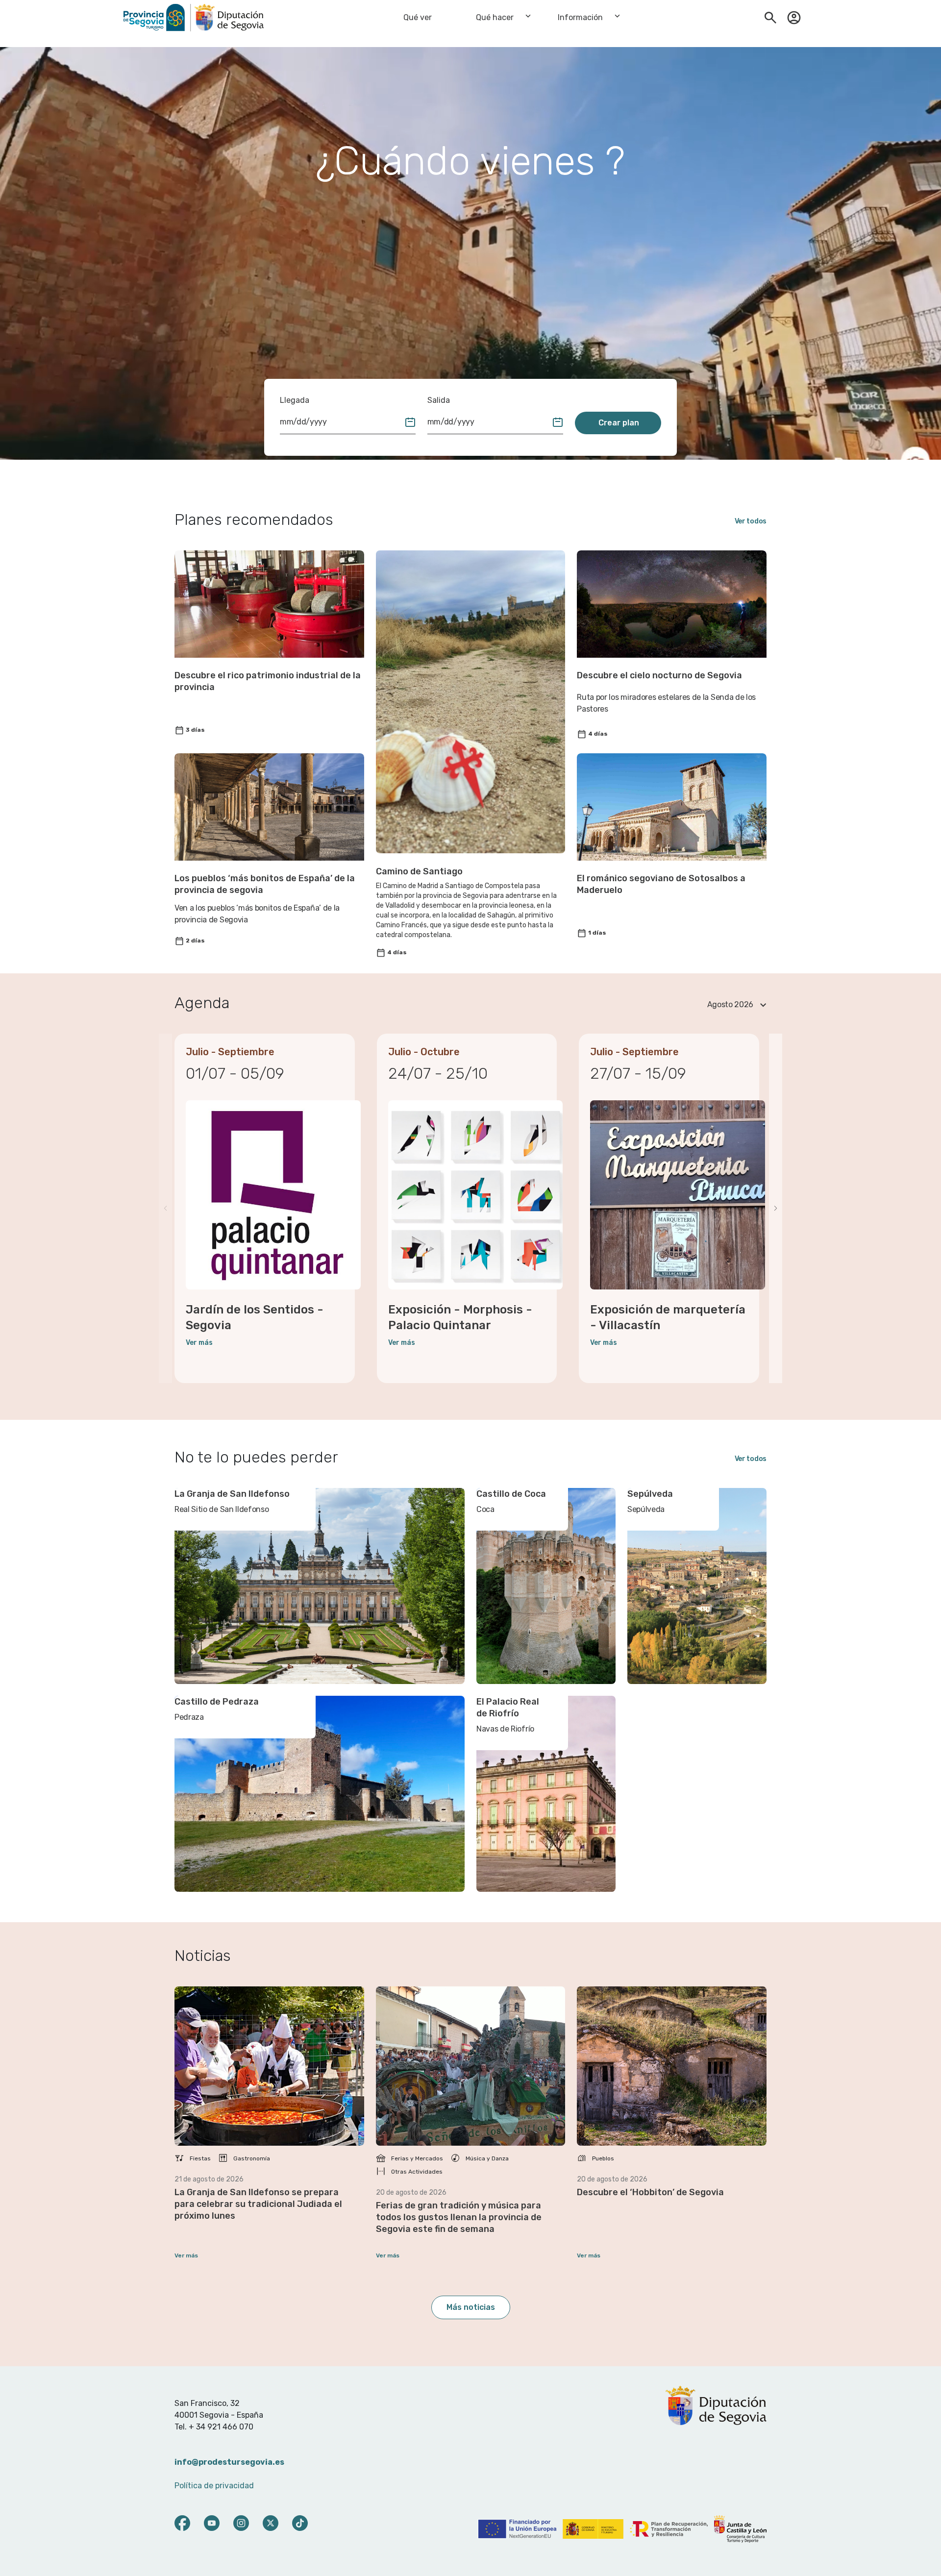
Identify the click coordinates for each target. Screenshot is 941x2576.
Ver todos (751, 521)
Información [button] (580, 17)
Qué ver (418, 17)
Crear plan (619, 423)
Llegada (295, 400)
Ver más (199, 1343)
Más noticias (471, 2307)
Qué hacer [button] (495, 17)
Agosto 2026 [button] (730, 1004)
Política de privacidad (214, 2486)
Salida (439, 400)
